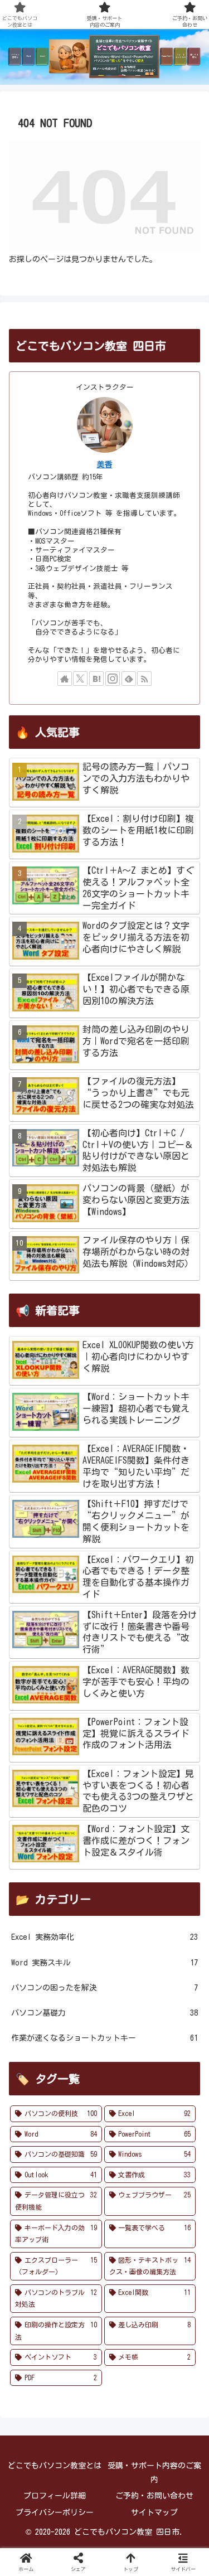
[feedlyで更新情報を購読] (129, 679)
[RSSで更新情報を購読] (144, 679)
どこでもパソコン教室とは (55, 2466)
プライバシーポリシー (55, 2512)
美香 (105, 464)
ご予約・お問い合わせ (154, 2496)
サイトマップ (154, 2512)
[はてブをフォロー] (96, 679)
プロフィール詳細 (55, 2496)
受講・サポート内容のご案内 (154, 2473)
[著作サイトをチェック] (65, 679)
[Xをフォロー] (80, 679)
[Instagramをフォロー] (113, 679)
